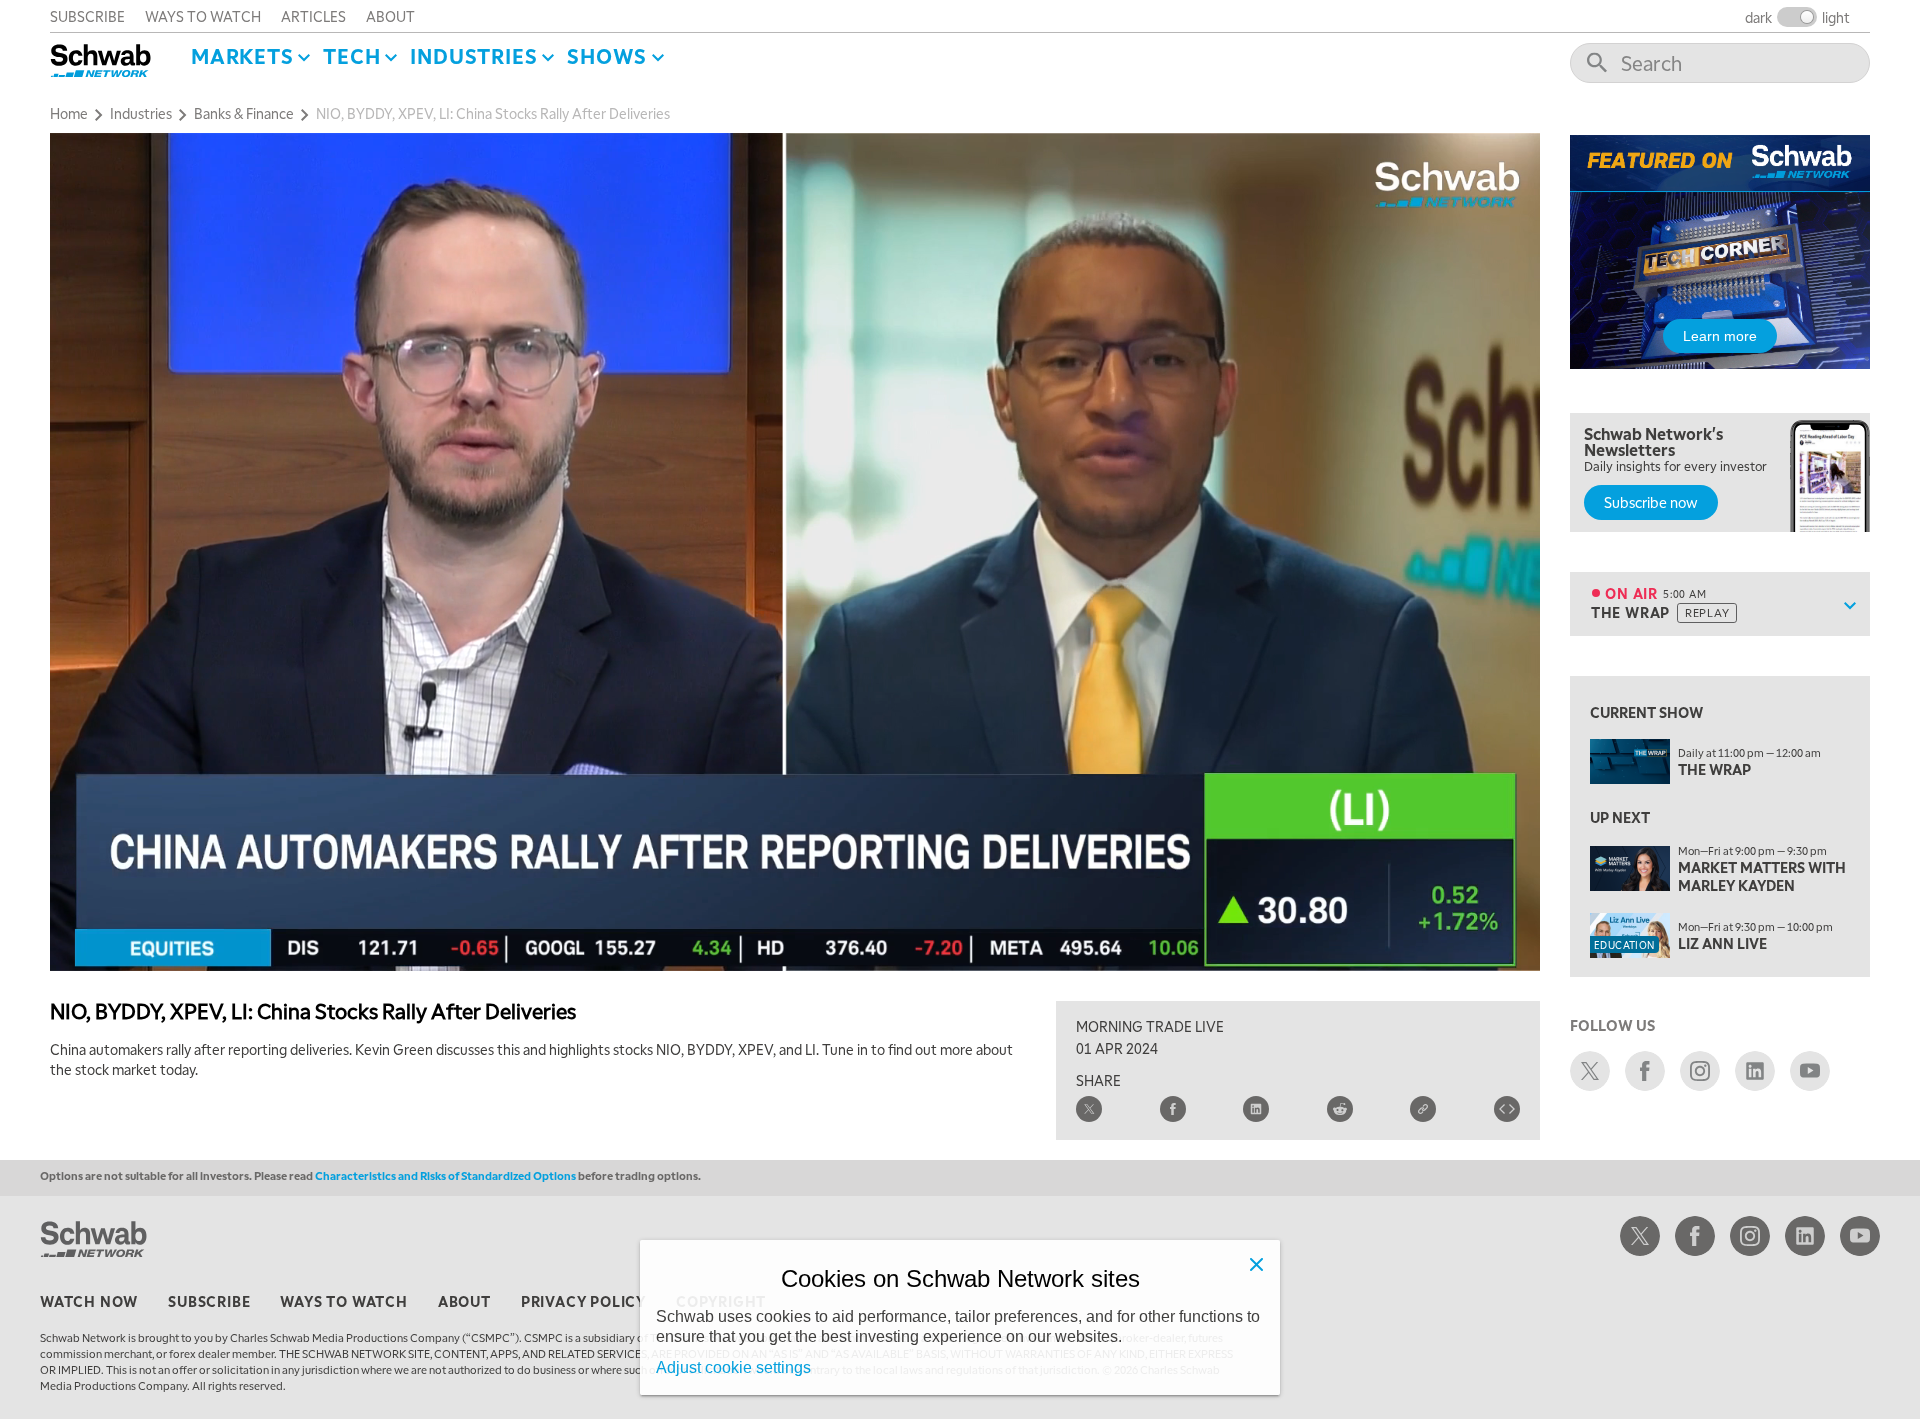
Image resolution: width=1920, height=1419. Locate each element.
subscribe (87, 16)
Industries (473, 56)
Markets (242, 56)
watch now (89, 1301)
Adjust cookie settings (733, 1367)
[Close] (1256, 1264)
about (390, 16)
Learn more (1720, 336)
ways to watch (203, 16)
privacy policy (583, 1301)
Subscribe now (1651, 502)
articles (313, 16)
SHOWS (607, 56)
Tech (351, 56)
